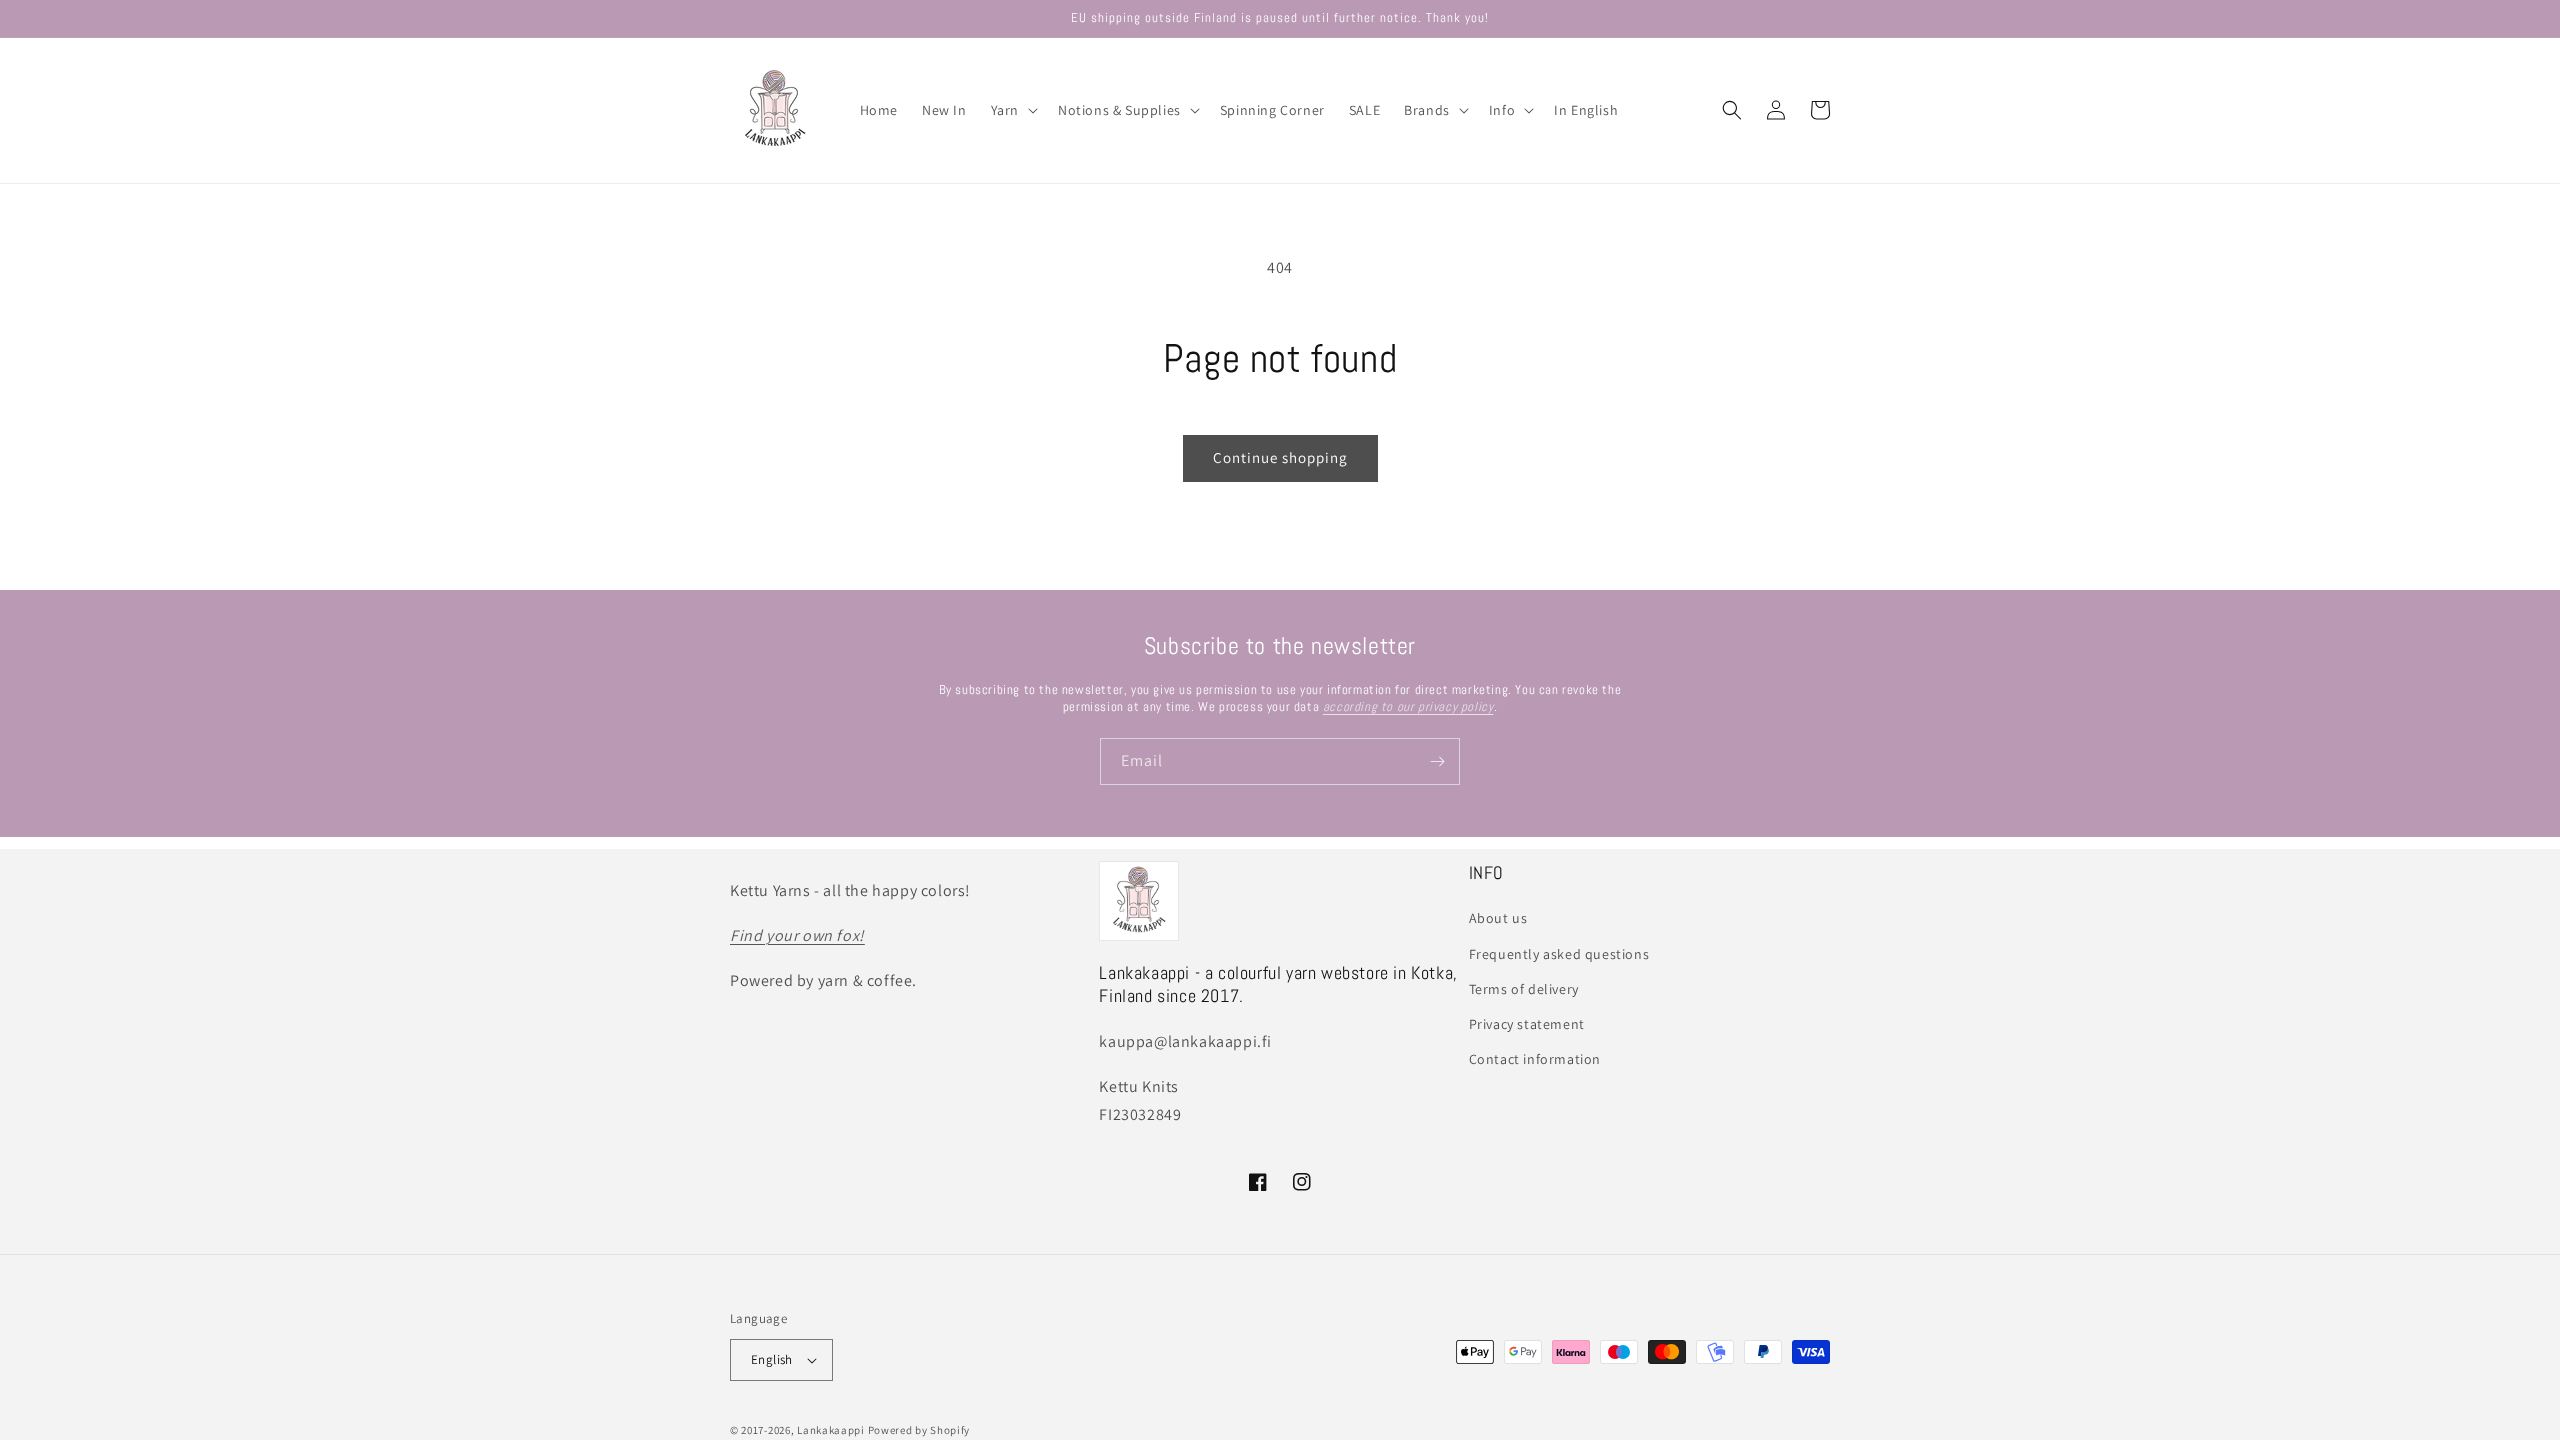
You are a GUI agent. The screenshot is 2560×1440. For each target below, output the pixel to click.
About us (1498, 918)
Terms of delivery (1524, 989)
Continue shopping (1280, 457)
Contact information (1535, 1059)
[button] (1012, 110)
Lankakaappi (831, 1430)
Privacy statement (1527, 1024)
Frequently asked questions (1559, 954)
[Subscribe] (1437, 761)
